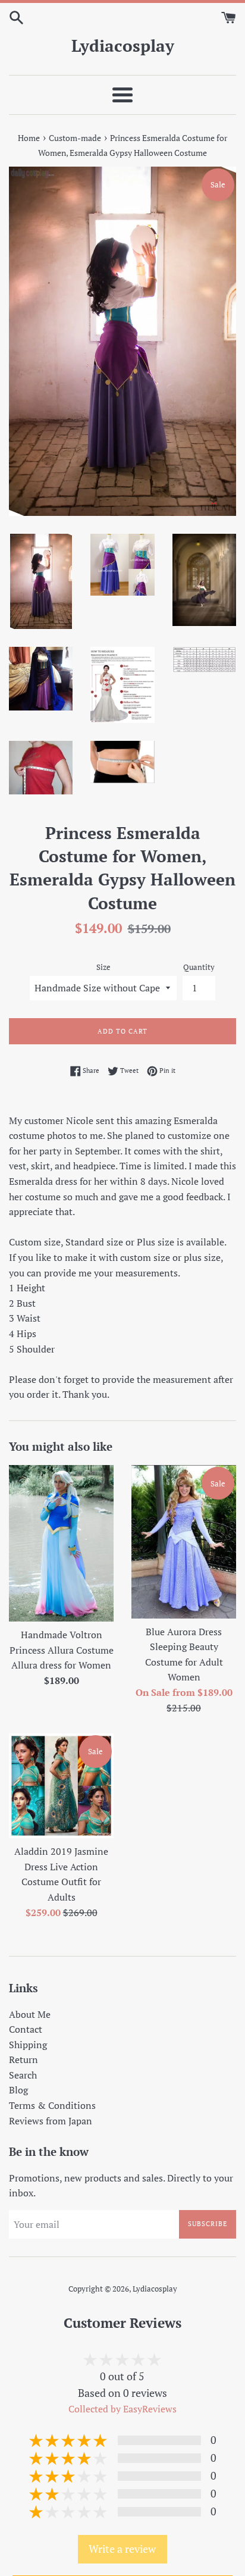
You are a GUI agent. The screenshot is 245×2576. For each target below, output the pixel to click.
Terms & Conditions (52, 2105)
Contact (26, 2029)
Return (23, 2059)
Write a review (122, 2549)
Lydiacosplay (123, 46)
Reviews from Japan (51, 2121)
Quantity (199, 967)
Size (103, 967)
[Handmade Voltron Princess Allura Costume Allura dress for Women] (61, 1543)
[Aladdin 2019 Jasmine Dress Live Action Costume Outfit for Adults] (61, 1786)
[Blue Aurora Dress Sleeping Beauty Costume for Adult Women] (184, 1541)
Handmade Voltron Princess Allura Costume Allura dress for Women (62, 1650)
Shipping (28, 2045)
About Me (30, 2014)
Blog (18, 2090)
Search (23, 2075)
